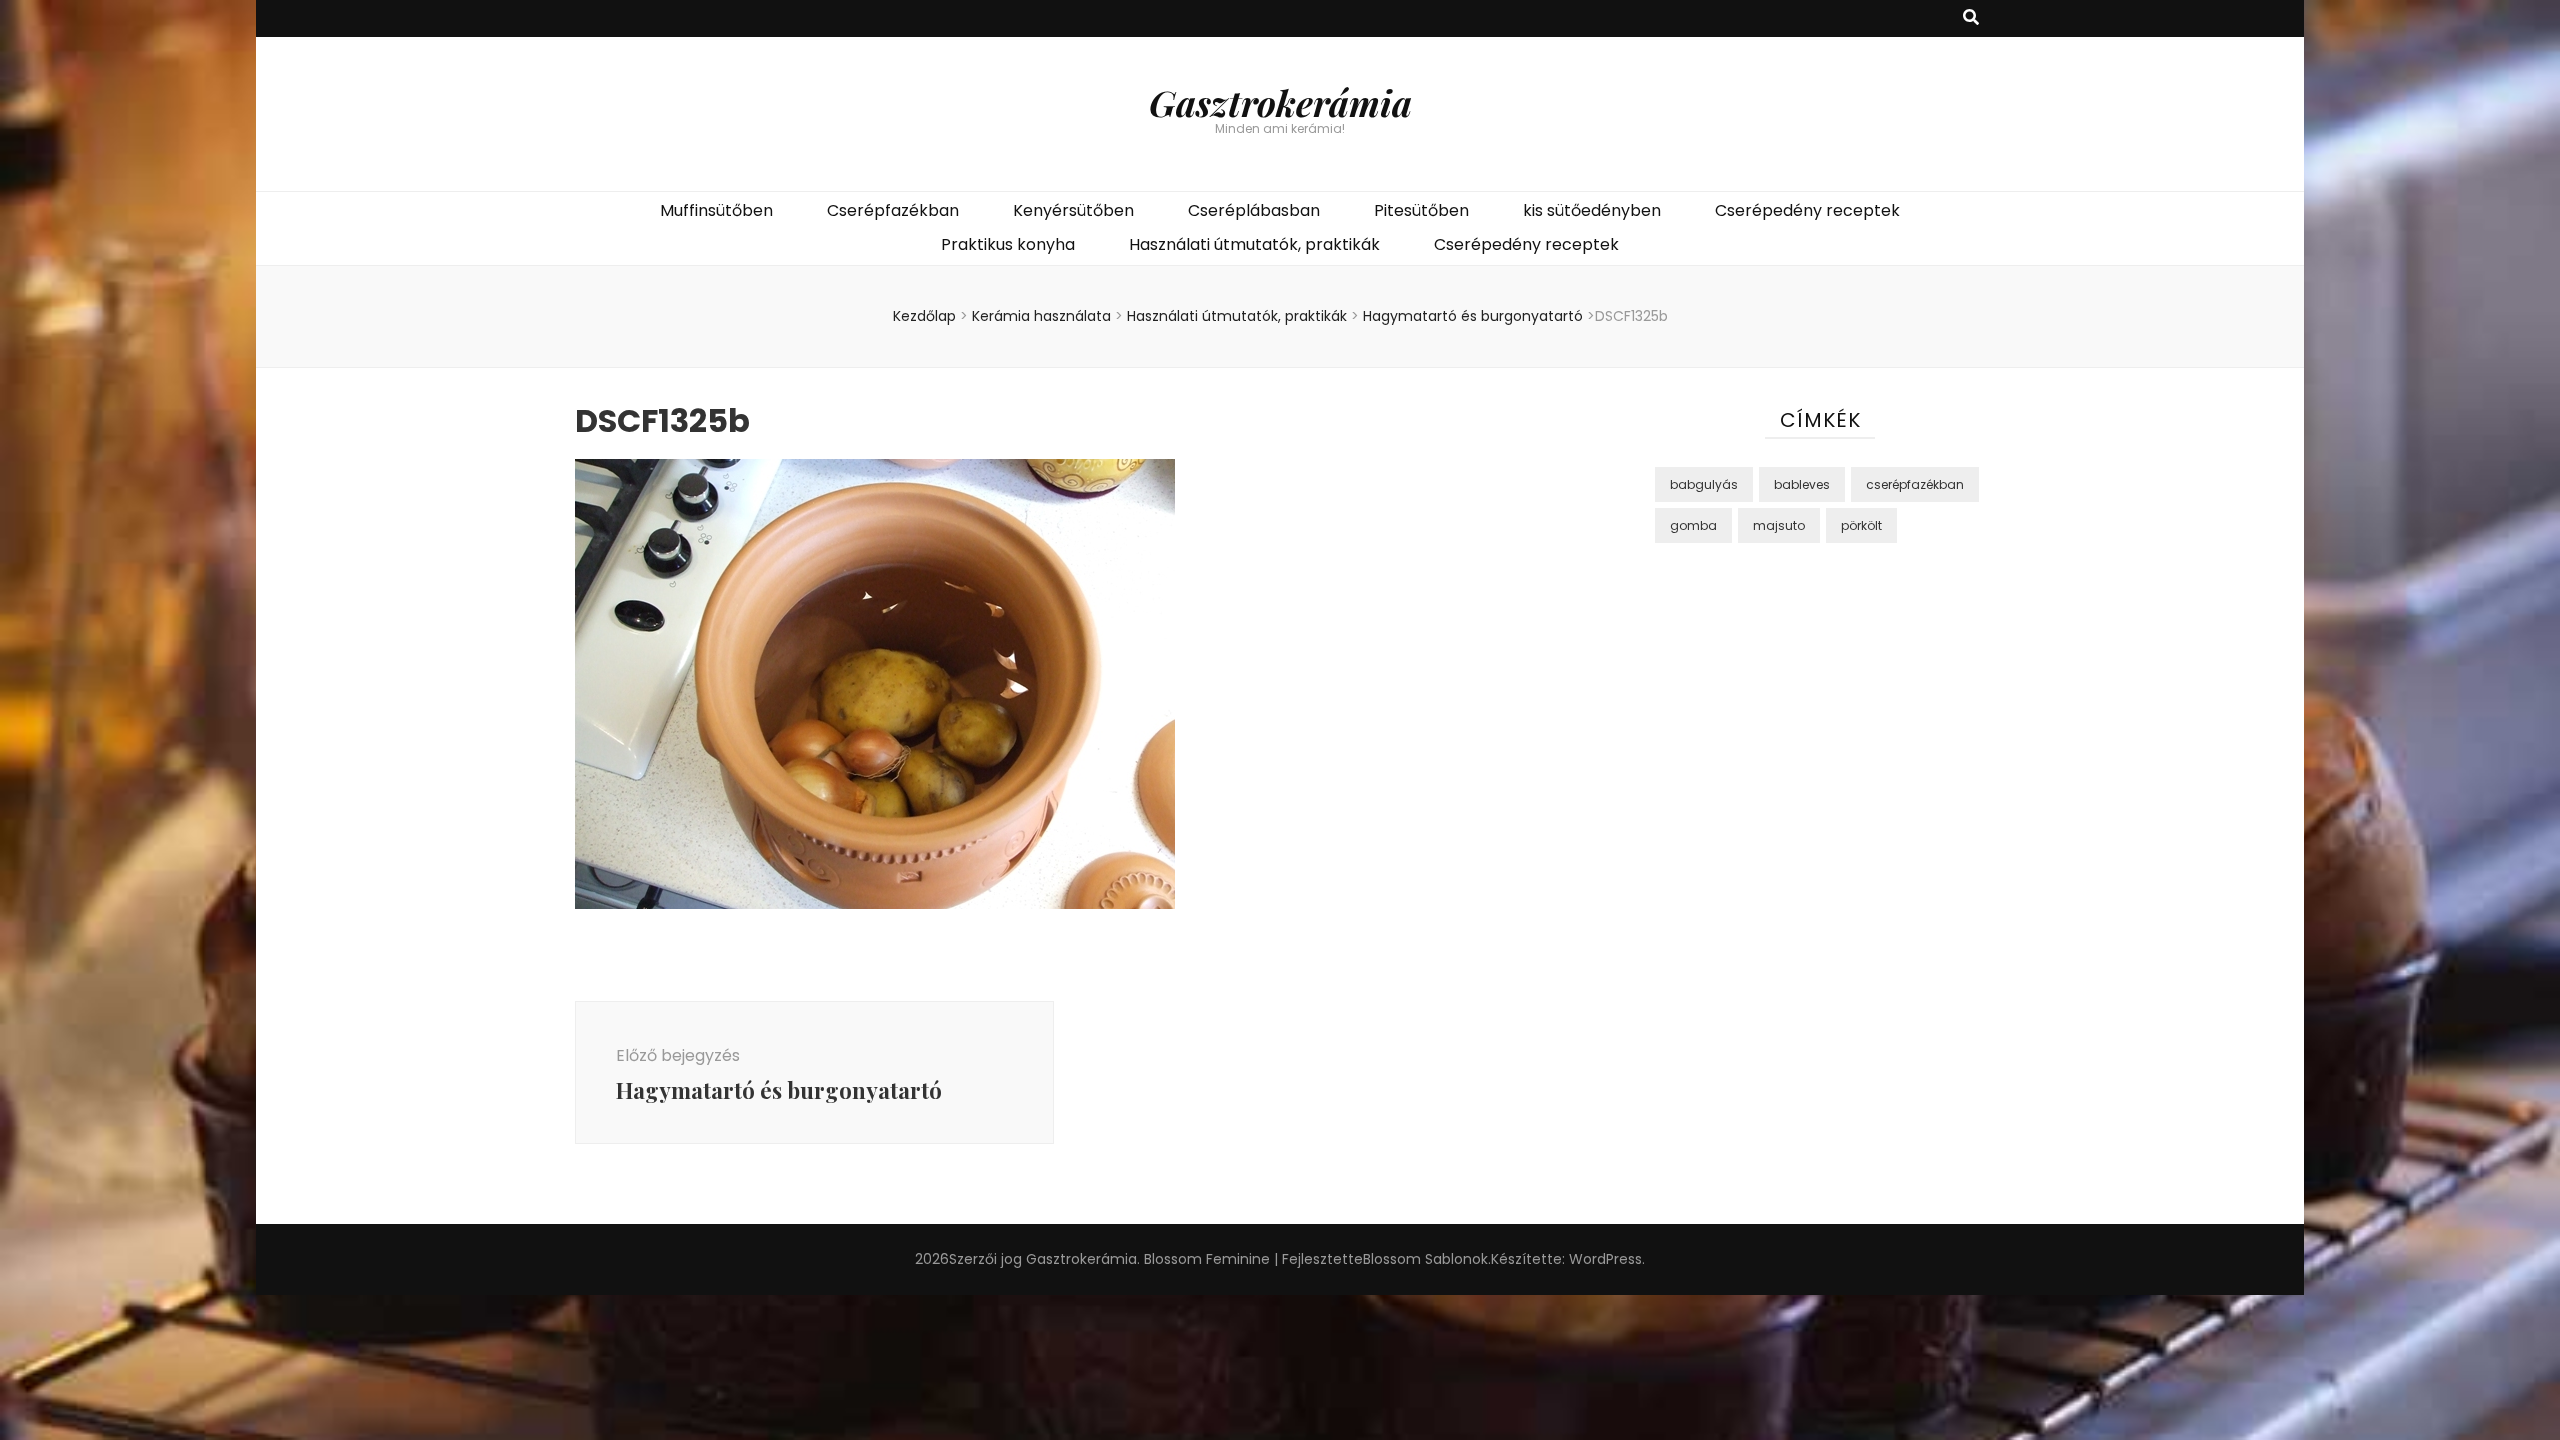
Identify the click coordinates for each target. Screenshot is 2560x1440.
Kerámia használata (1041, 316)
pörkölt (1861, 525)
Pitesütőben (1421, 210)
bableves (1802, 484)
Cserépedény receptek (1807, 210)
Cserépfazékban (893, 210)
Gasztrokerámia (1280, 102)
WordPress (1605, 1259)
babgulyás (1704, 484)
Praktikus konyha (1008, 244)
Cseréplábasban (1254, 210)
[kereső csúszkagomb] (1971, 18)
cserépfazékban (1915, 484)
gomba (1693, 525)
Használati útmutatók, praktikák (1254, 244)
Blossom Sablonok (1425, 1259)
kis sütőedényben (1592, 210)
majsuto (1779, 525)
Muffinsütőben (716, 210)
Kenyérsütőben (1073, 210)
